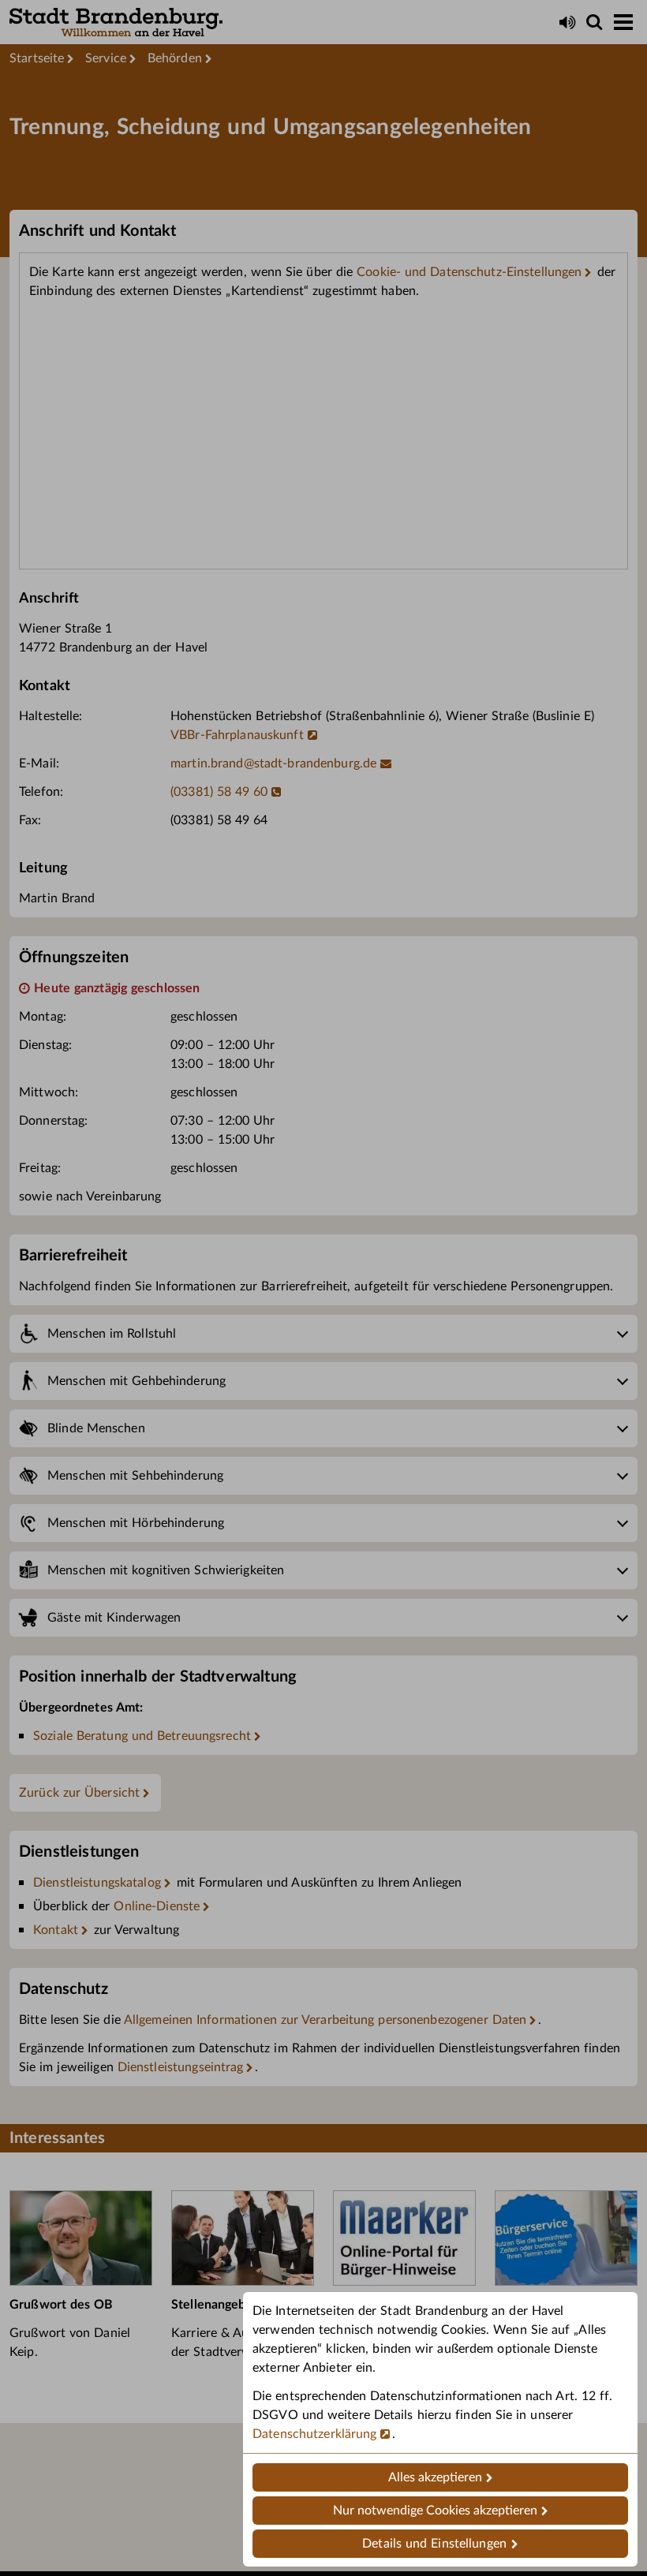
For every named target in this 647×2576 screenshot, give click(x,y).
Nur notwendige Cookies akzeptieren (435, 2511)
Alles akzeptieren (435, 2477)
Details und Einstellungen (434, 2544)
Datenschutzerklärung (315, 2434)
